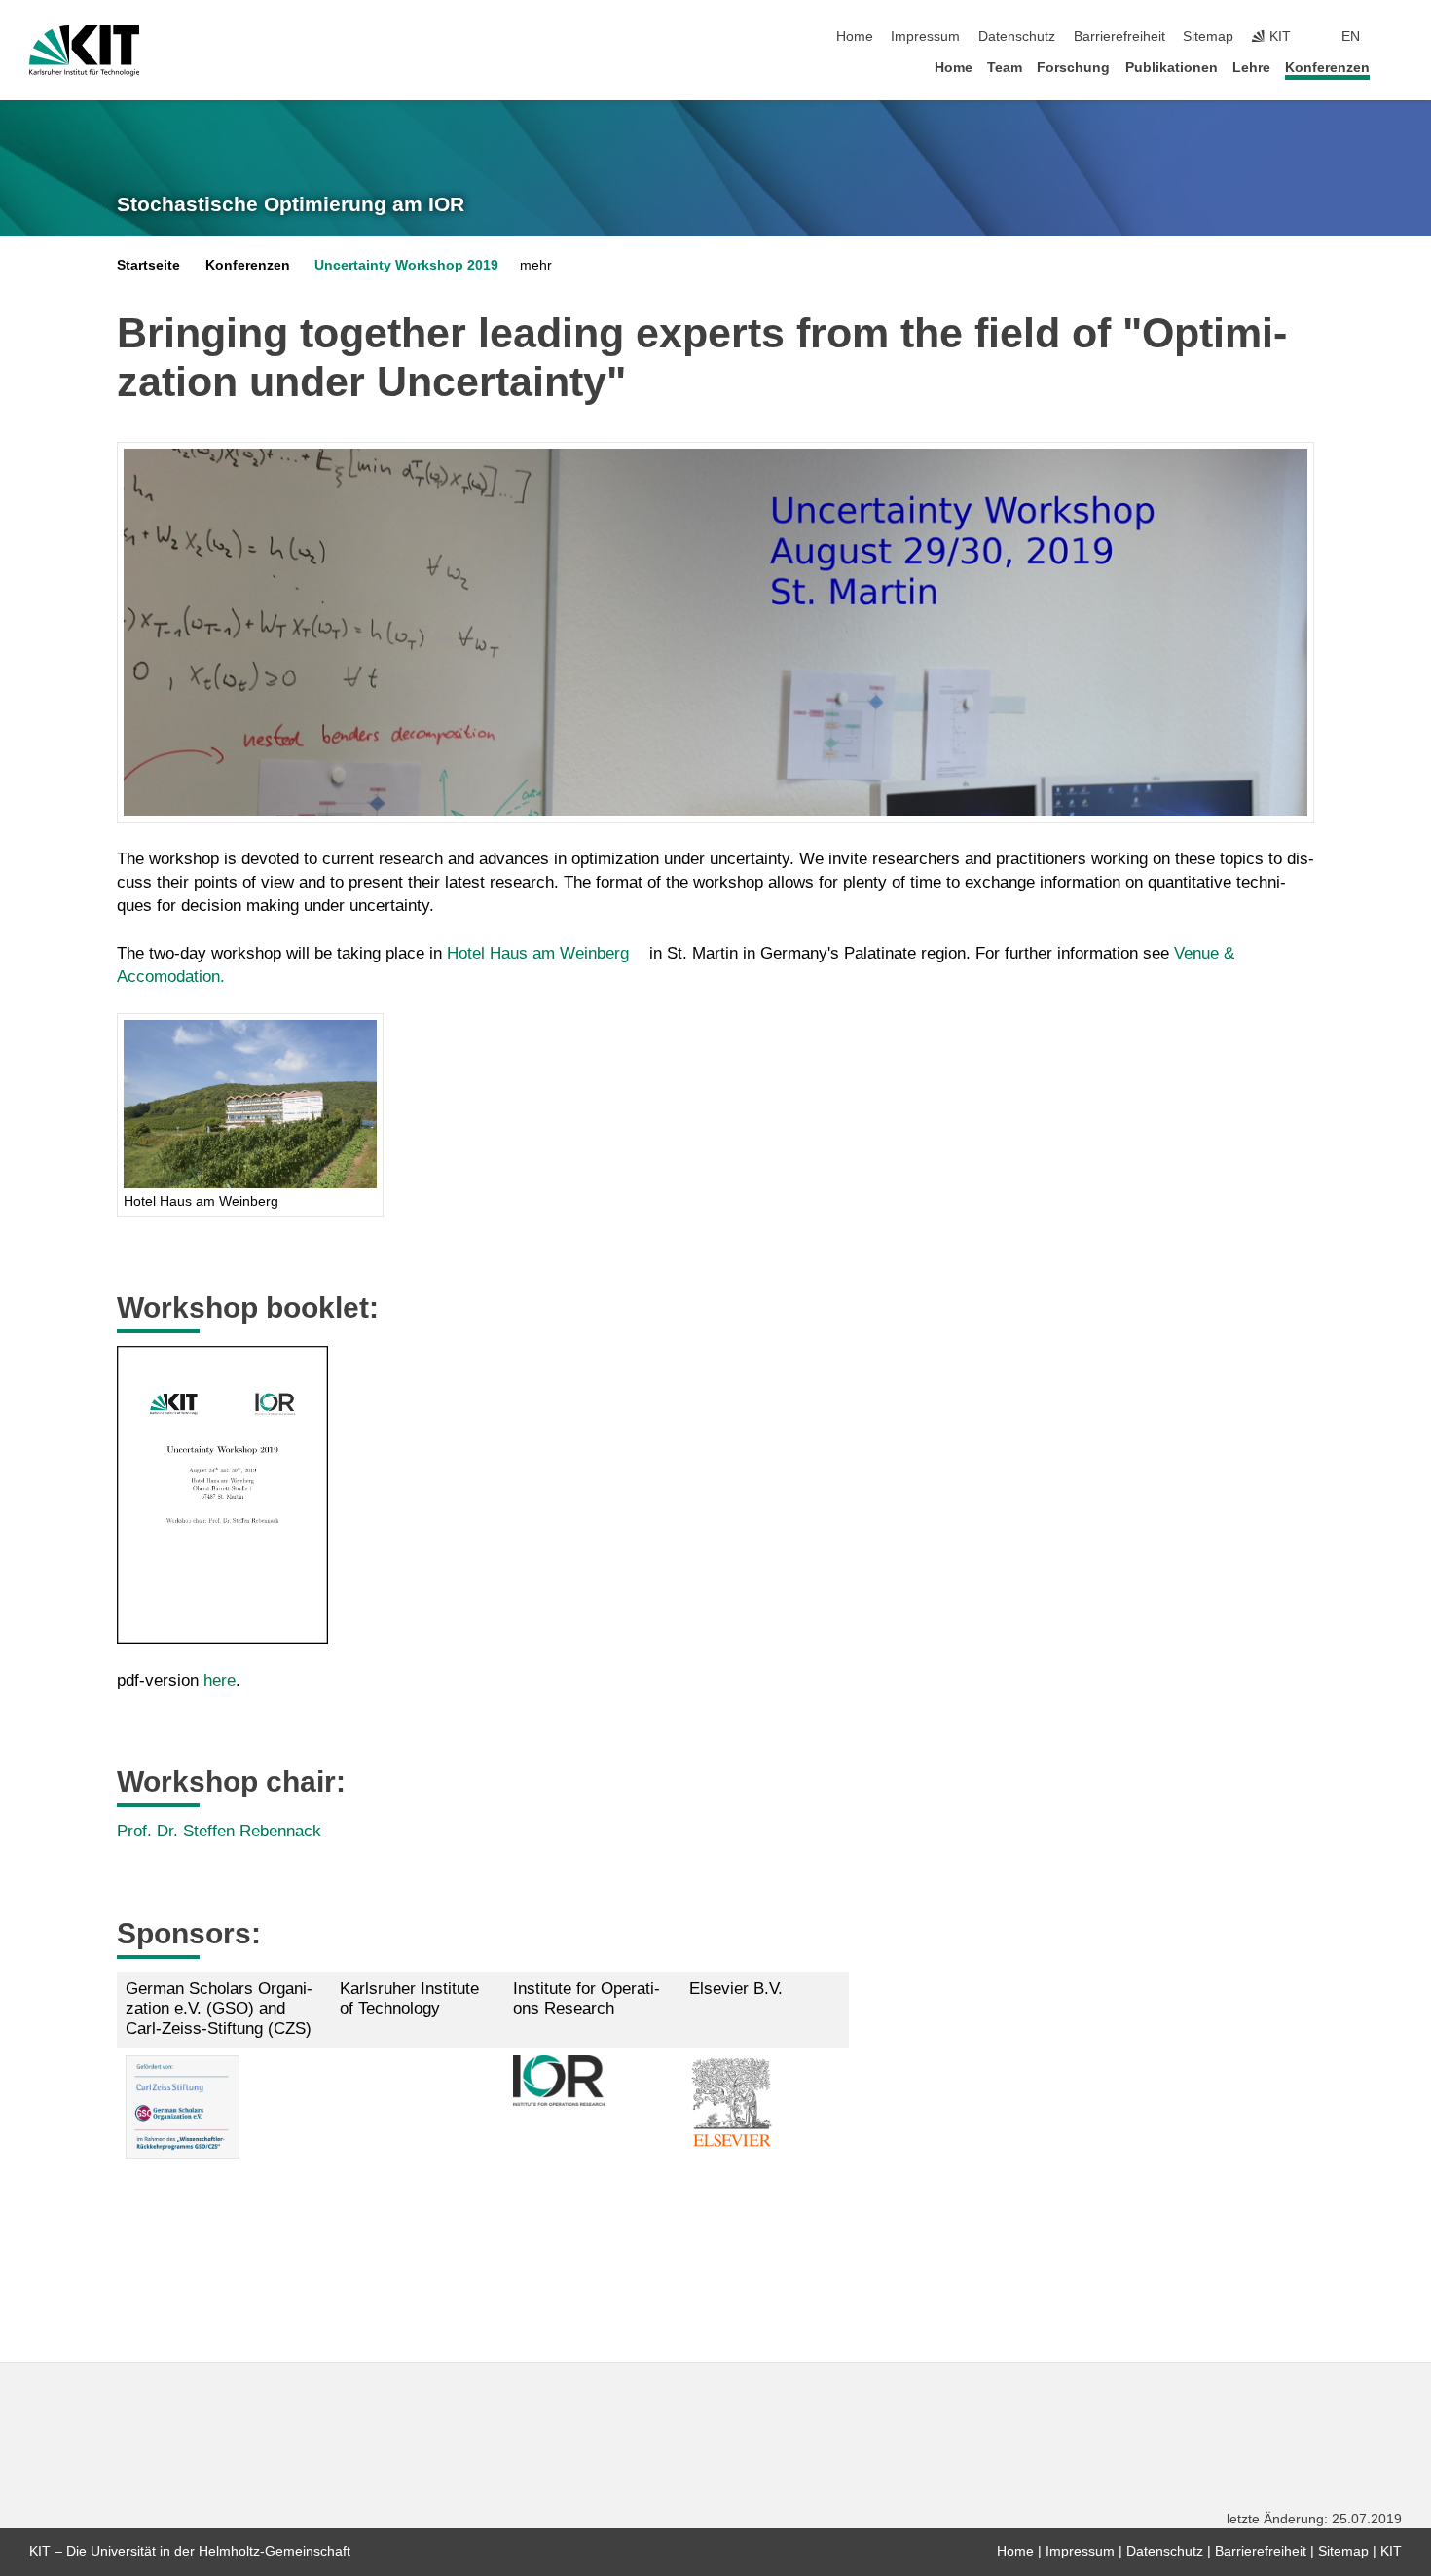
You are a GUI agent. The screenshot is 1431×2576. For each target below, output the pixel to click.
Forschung (1073, 68)
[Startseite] (1396, 67)
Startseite (148, 265)
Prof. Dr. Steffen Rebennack (219, 1831)
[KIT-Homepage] (84, 51)
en (1351, 36)
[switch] (1396, 37)
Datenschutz (1017, 36)
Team (1005, 68)
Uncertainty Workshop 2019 (406, 265)
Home (855, 36)
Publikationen (1172, 68)
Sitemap (1208, 36)
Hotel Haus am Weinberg (538, 953)
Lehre (1251, 68)
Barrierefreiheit (1119, 36)
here (220, 1680)
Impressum (925, 36)
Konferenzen (1327, 68)
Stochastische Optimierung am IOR (291, 204)
